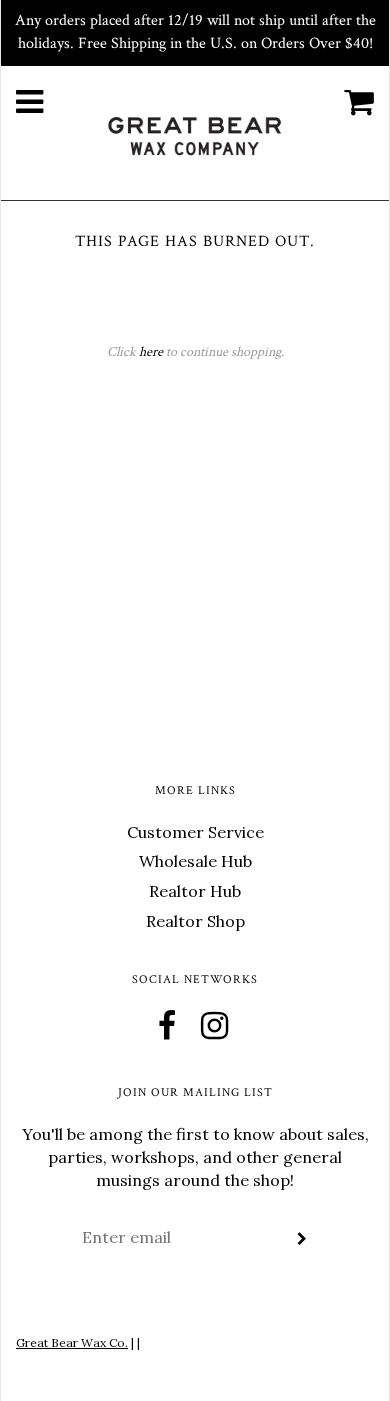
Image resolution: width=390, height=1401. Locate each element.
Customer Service (195, 832)
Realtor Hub (195, 891)
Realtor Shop (195, 921)
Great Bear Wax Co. (72, 1342)
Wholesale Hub (195, 861)
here (151, 352)
